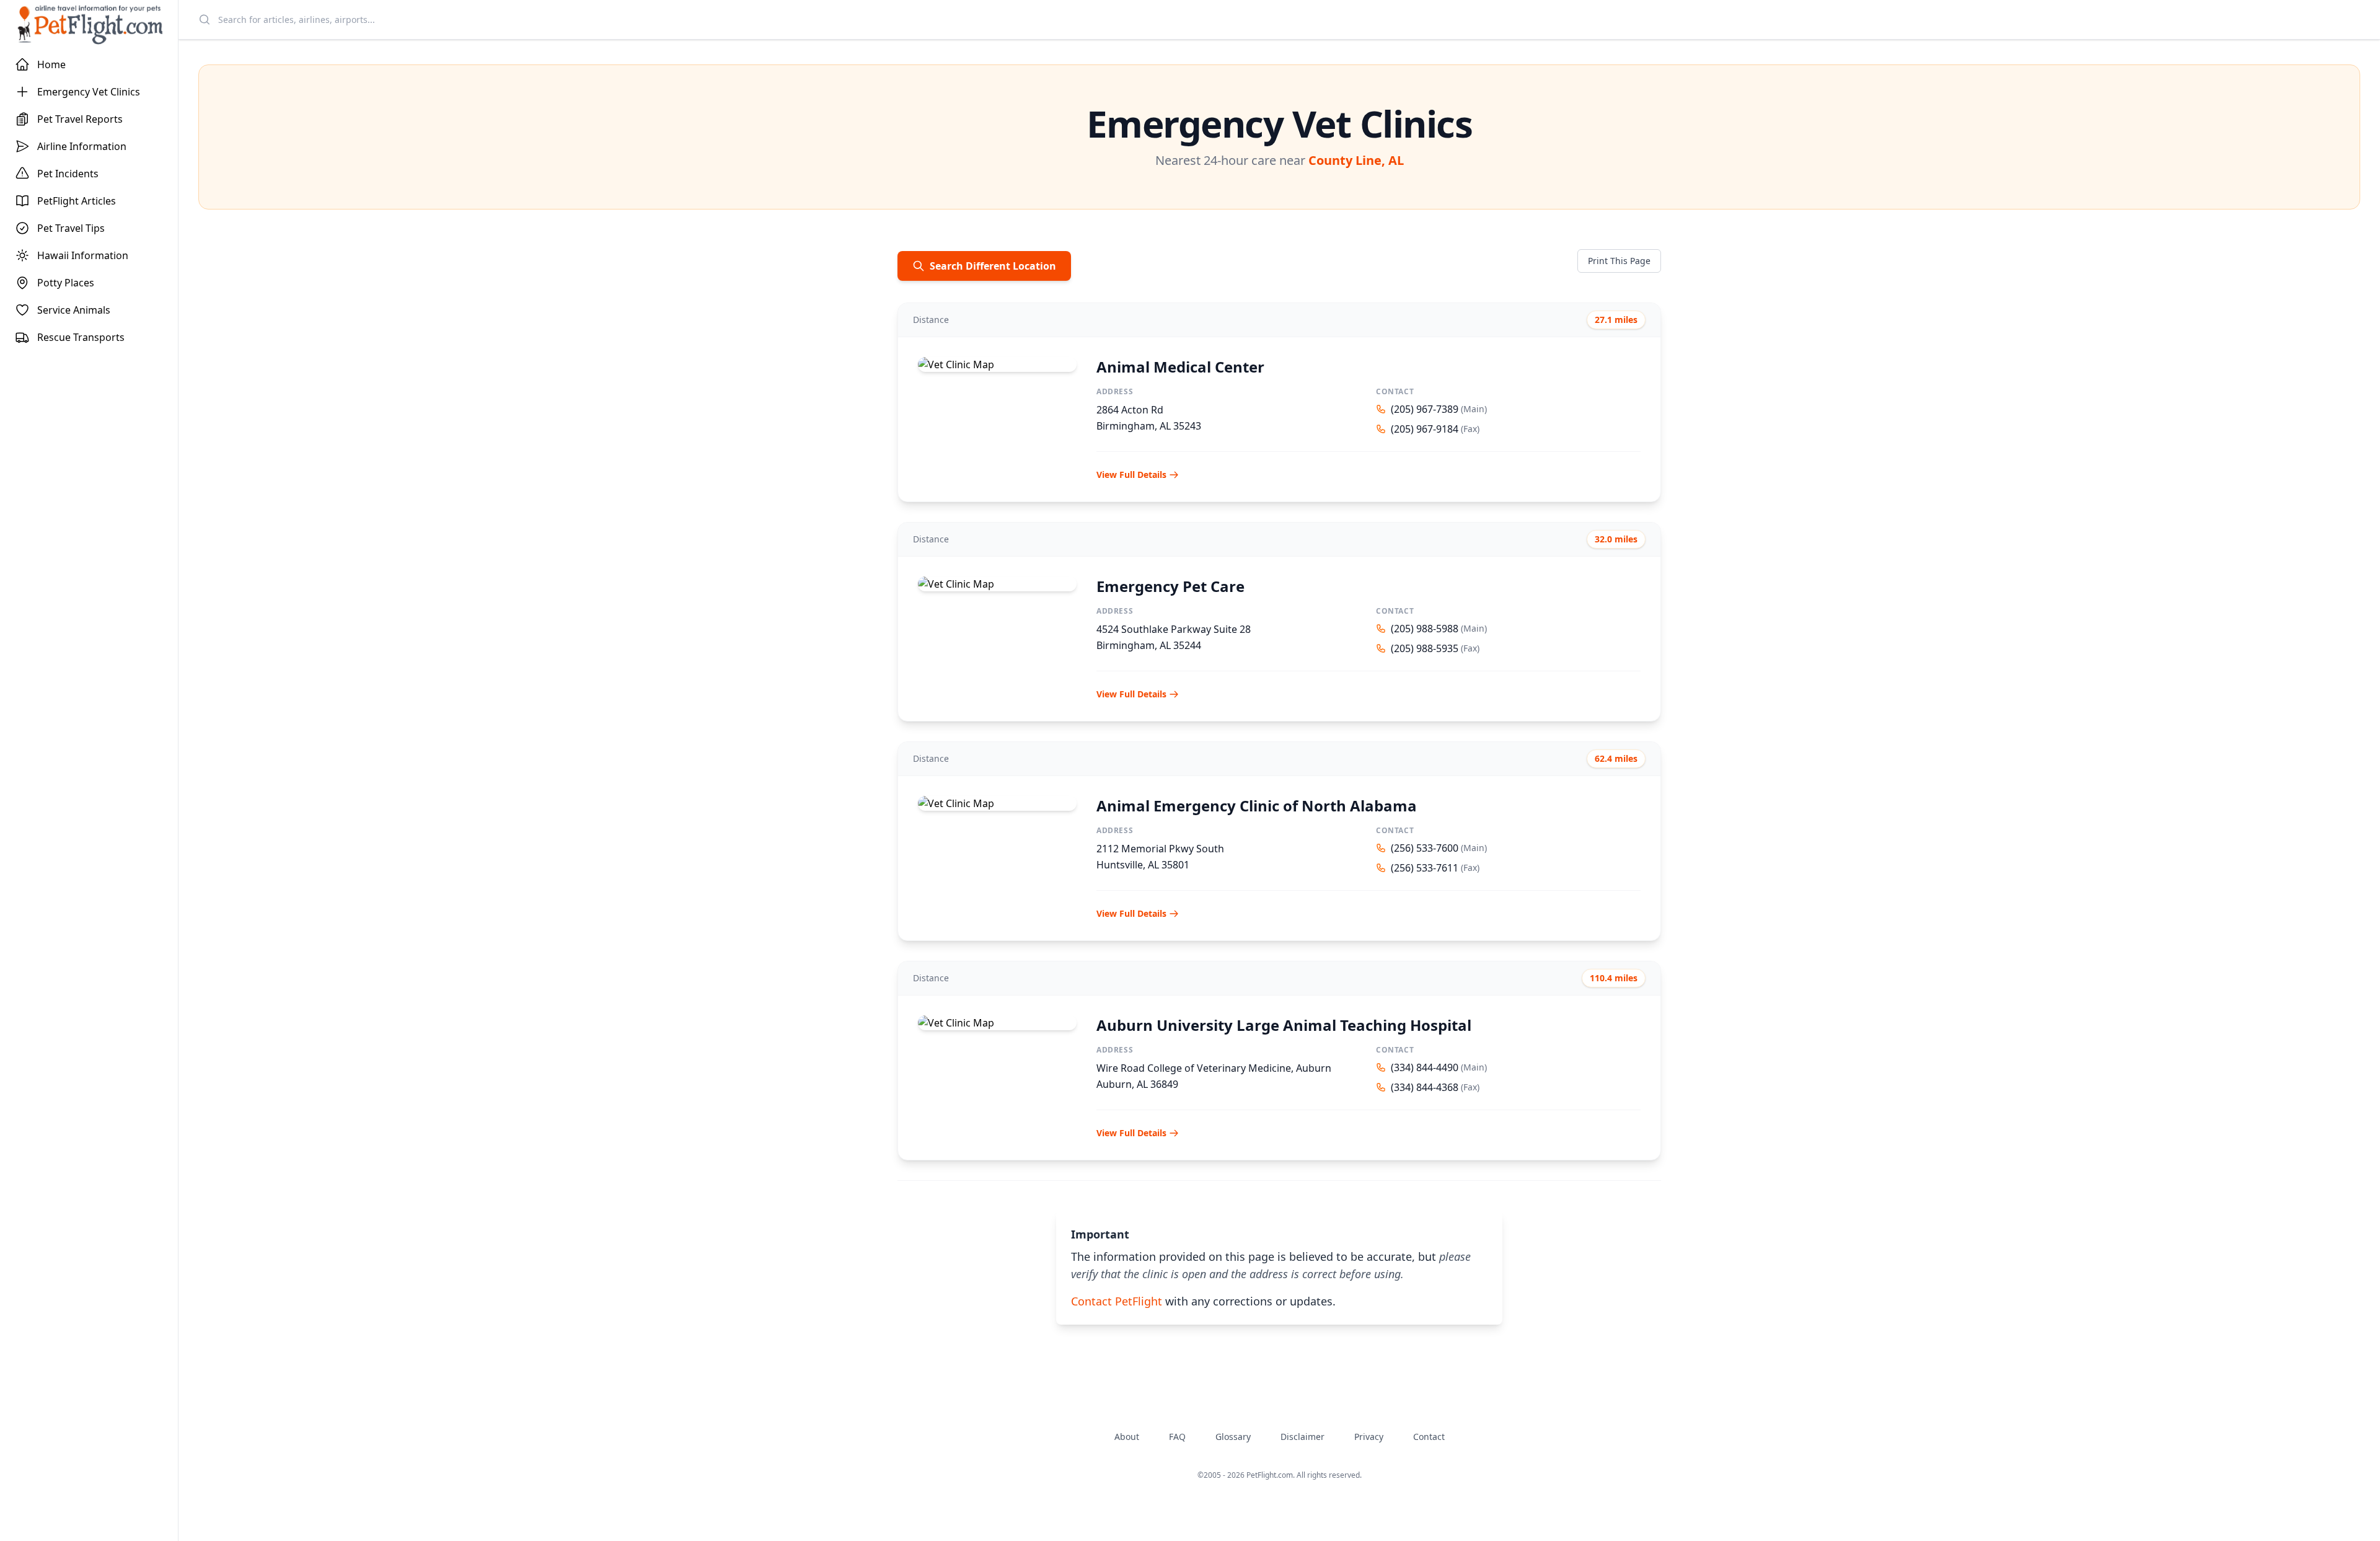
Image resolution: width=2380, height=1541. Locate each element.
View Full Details (1131, 475)
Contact (1429, 1437)
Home (51, 64)
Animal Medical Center (1180, 367)
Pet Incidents (68, 174)
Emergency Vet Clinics (89, 92)
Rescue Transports (81, 337)
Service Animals (74, 310)
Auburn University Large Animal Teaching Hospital (1284, 1025)
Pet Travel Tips (71, 228)
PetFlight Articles (77, 201)
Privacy (1369, 1437)
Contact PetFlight (1117, 1301)
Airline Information (82, 146)
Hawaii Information (83, 255)
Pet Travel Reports (80, 119)
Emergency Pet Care (1170, 586)
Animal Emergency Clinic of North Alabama (1257, 806)
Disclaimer (1302, 1437)
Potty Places (66, 283)
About (1127, 1437)
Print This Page (1619, 261)
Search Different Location (993, 266)
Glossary (1233, 1437)
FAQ (1177, 1437)
